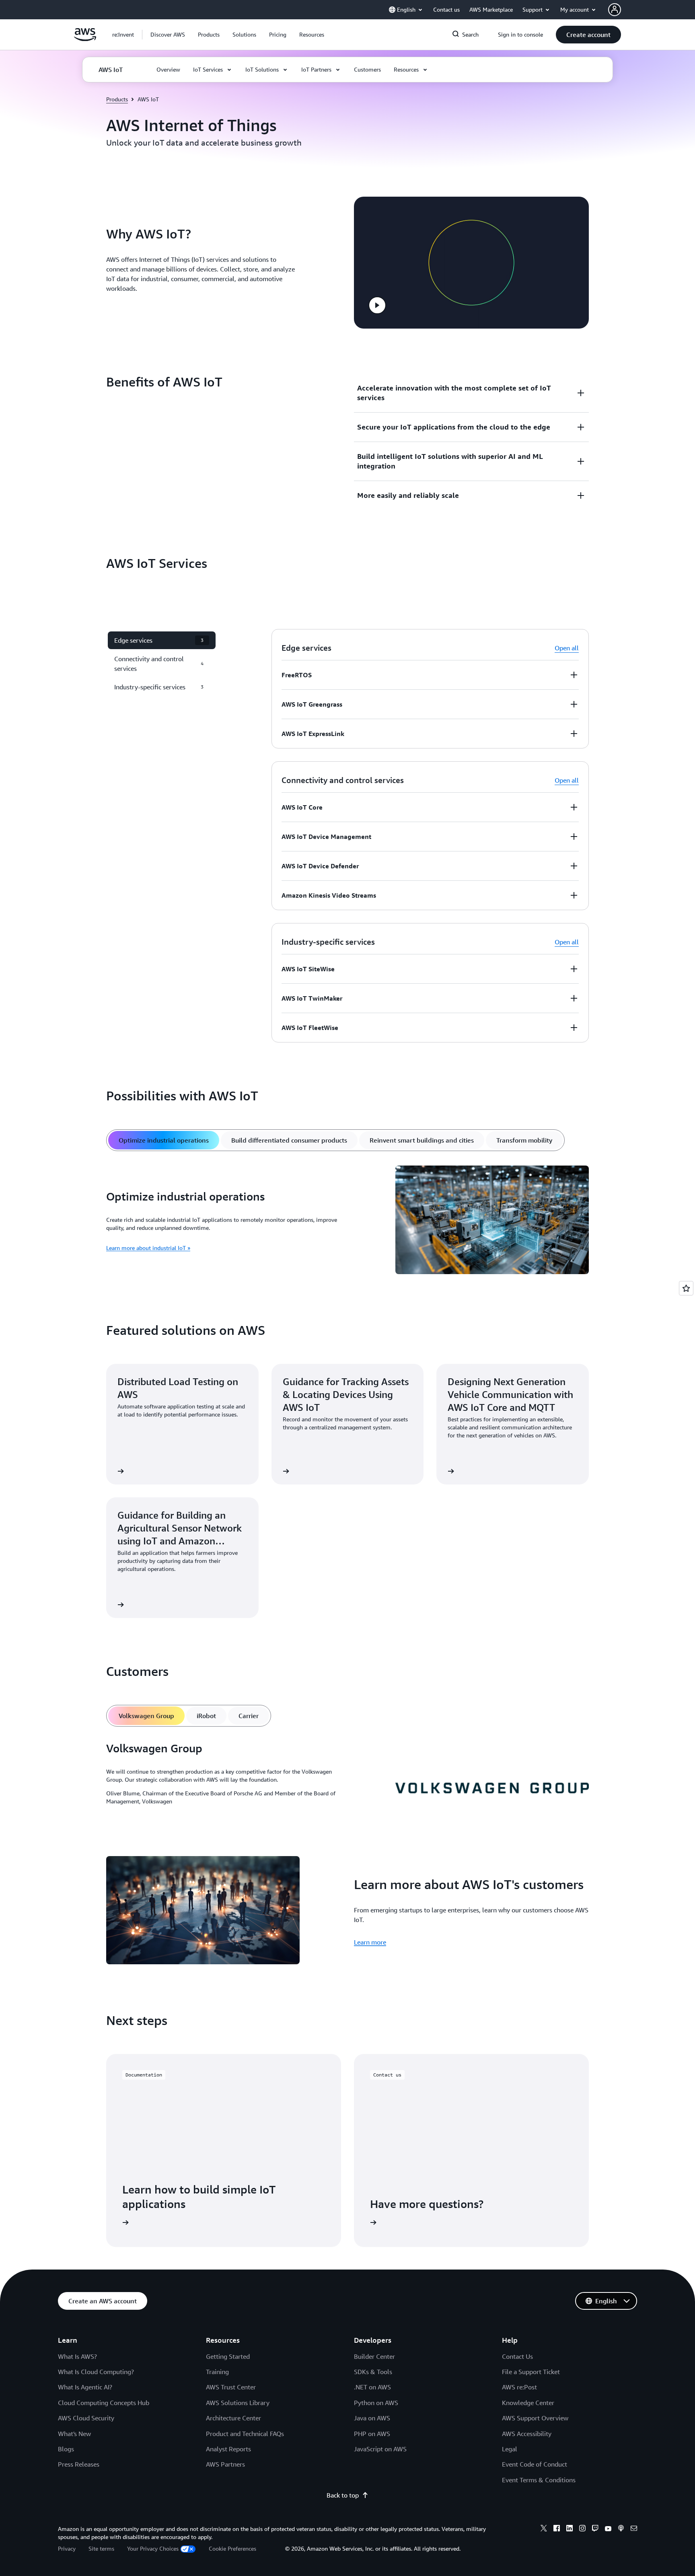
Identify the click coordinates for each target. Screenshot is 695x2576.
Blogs (66, 2449)
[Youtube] (608, 2529)
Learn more (370, 1942)
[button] (168, 35)
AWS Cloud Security (86, 2418)
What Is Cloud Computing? (96, 2372)
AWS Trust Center (231, 2387)
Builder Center (374, 2356)
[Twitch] (595, 2529)
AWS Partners (225, 2464)
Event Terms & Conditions (539, 2480)
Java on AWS (372, 2418)
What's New (74, 2434)
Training (217, 2372)
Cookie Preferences (232, 2548)
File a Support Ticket (531, 2372)
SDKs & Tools (373, 2372)
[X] (544, 2529)
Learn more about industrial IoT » (148, 1248)
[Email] (634, 2529)
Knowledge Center (528, 2403)
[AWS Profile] (615, 10)
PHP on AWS (372, 2434)
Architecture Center (233, 2418)
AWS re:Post (519, 2387)
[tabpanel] (347, 1221)
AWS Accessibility (527, 2434)
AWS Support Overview (535, 2418)
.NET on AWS (372, 2387)
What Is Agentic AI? (85, 2387)
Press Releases (79, 2464)
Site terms (101, 2548)
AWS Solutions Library (238, 2403)
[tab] (164, 1140)
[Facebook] (557, 2529)
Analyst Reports (228, 2449)
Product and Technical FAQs (245, 2434)
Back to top (343, 2495)
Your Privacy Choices (153, 2548)
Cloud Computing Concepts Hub (104, 2403)
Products (117, 99)
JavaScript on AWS (380, 2449)
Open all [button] (567, 648)
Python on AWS (376, 2403)
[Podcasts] (621, 2529)
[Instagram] (582, 2529)
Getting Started (228, 2356)
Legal (510, 2449)
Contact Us (517, 2356)
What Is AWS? (77, 2356)
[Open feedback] (686, 1288)
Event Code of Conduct (535, 2464)
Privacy (67, 2548)
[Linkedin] (570, 2529)
